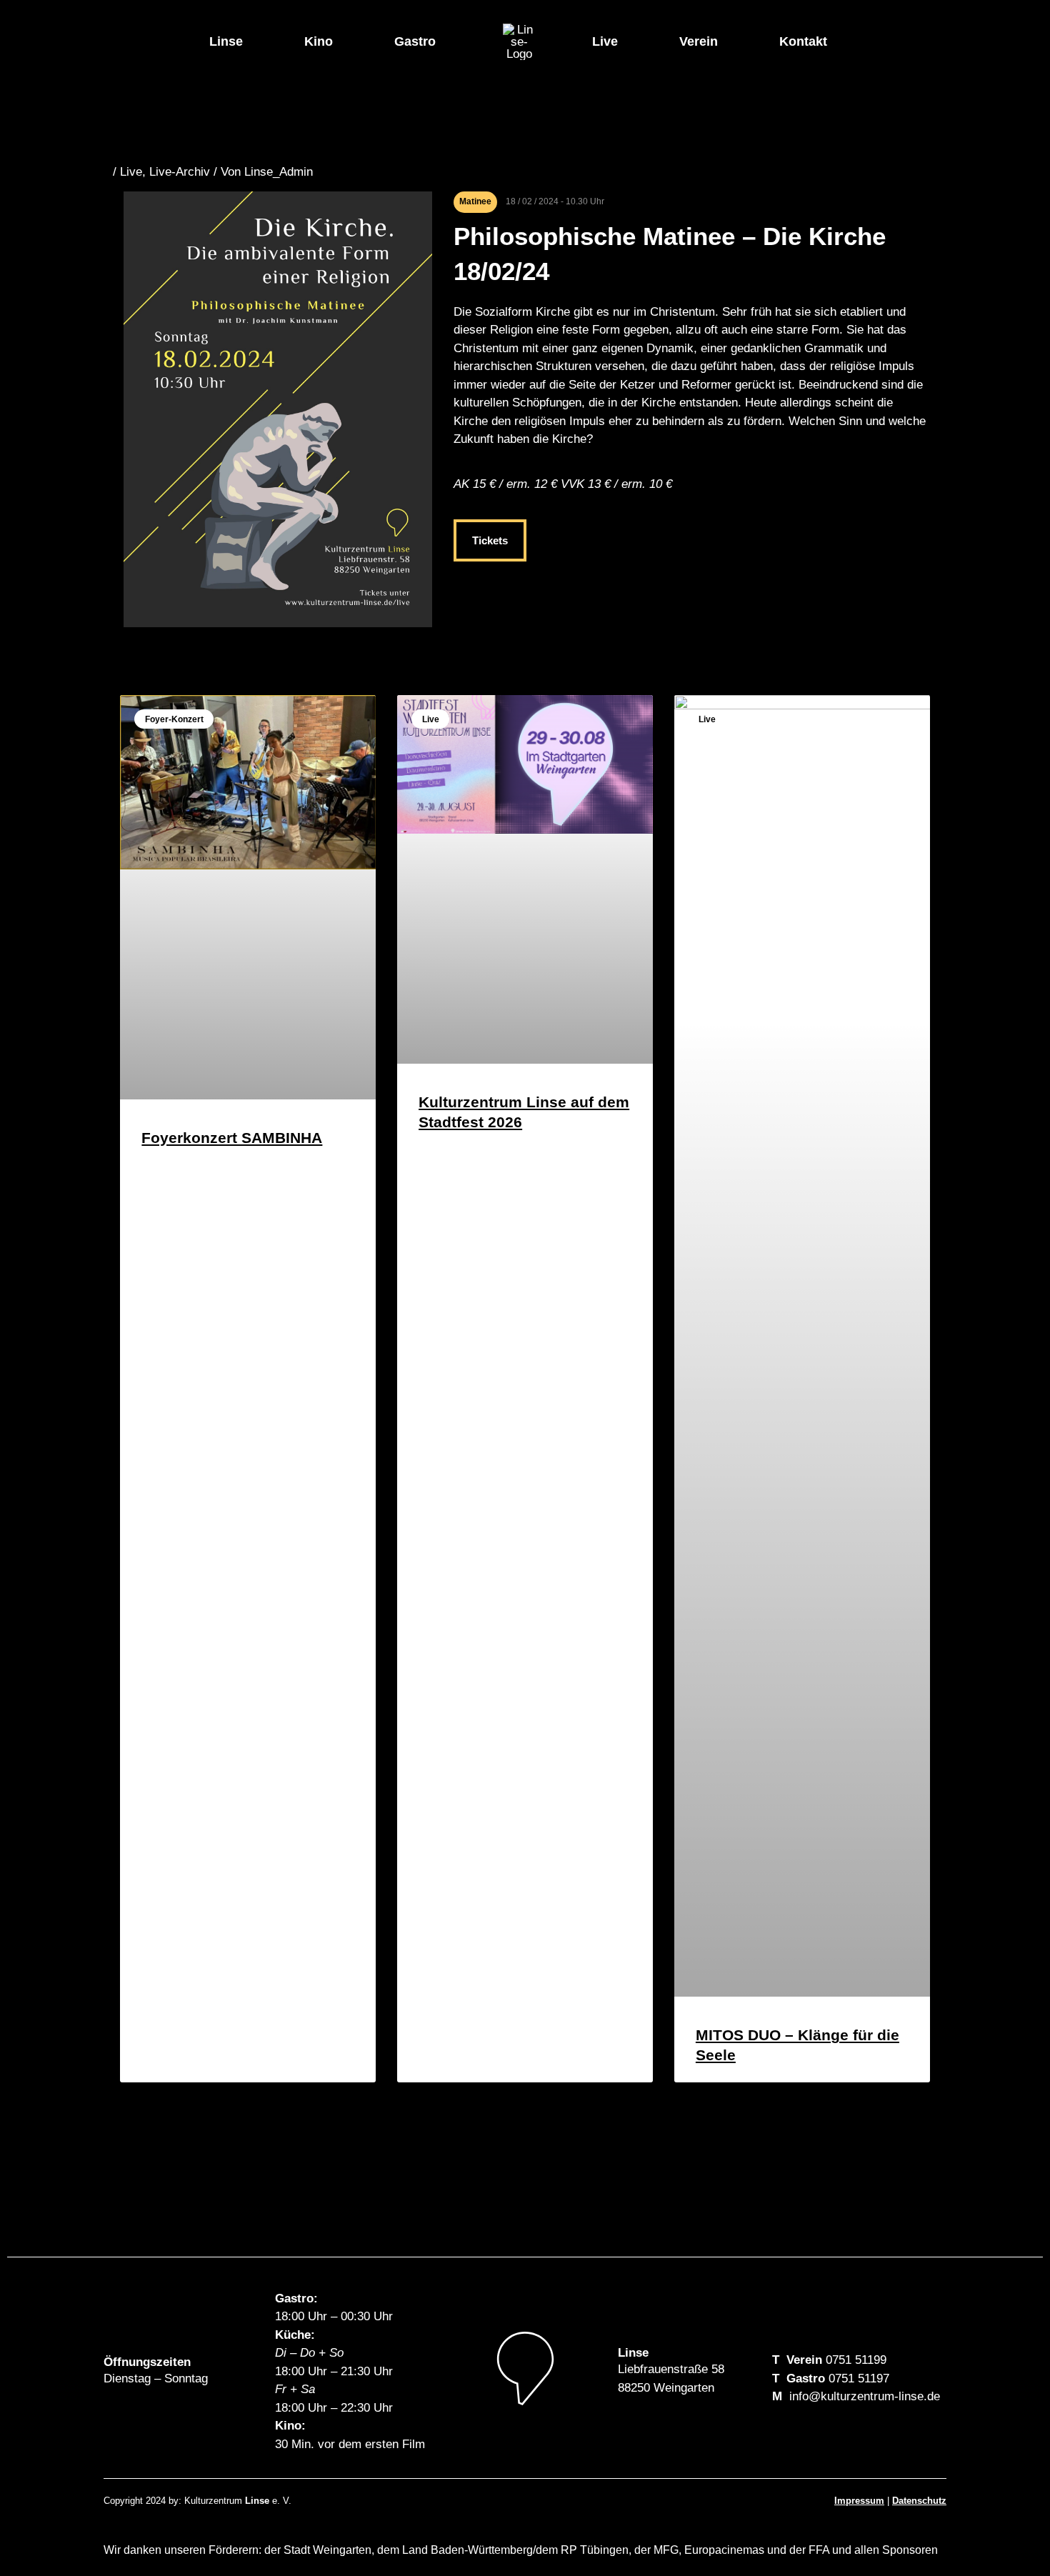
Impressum (859, 2501)
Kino (319, 41)
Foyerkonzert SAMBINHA (232, 1138)
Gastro (415, 41)
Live (605, 41)
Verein (699, 41)
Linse (226, 41)
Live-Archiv (180, 172)
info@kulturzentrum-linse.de (865, 2396)
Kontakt (803, 41)
